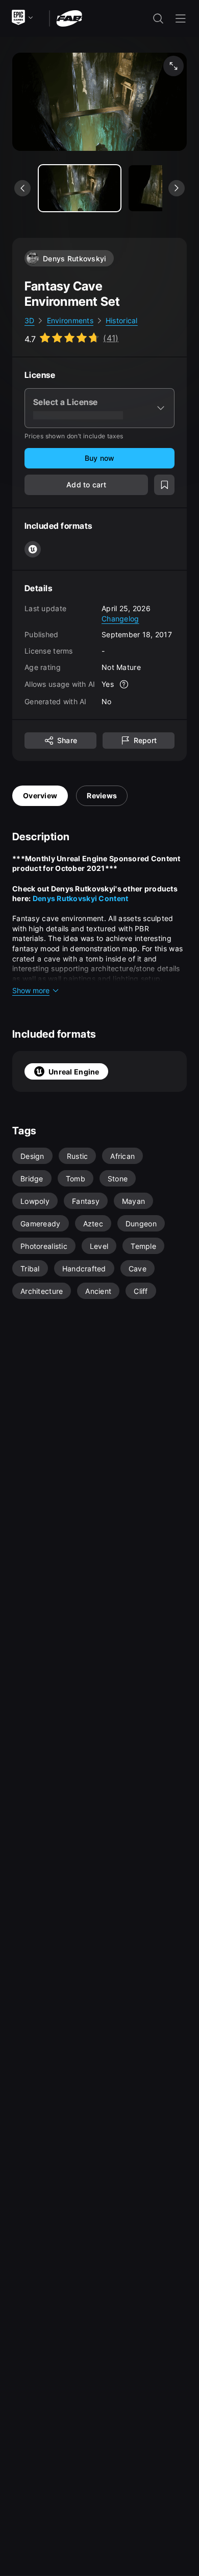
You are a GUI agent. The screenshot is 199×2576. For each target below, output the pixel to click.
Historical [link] (122, 320)
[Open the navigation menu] (181, 18)
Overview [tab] (40, 796)
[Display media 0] (80, 188)
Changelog (120, 619)
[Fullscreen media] (173, 66)
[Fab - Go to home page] (69, 18)
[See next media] (177, 188)
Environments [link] (70, 320)
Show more (31, 990)
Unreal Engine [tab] (74, 1072)
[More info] (124, 684)
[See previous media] (22, 188)
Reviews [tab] (102, 796)
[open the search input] (158, 18)
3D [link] (30, 320)
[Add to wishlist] (164, 485)
